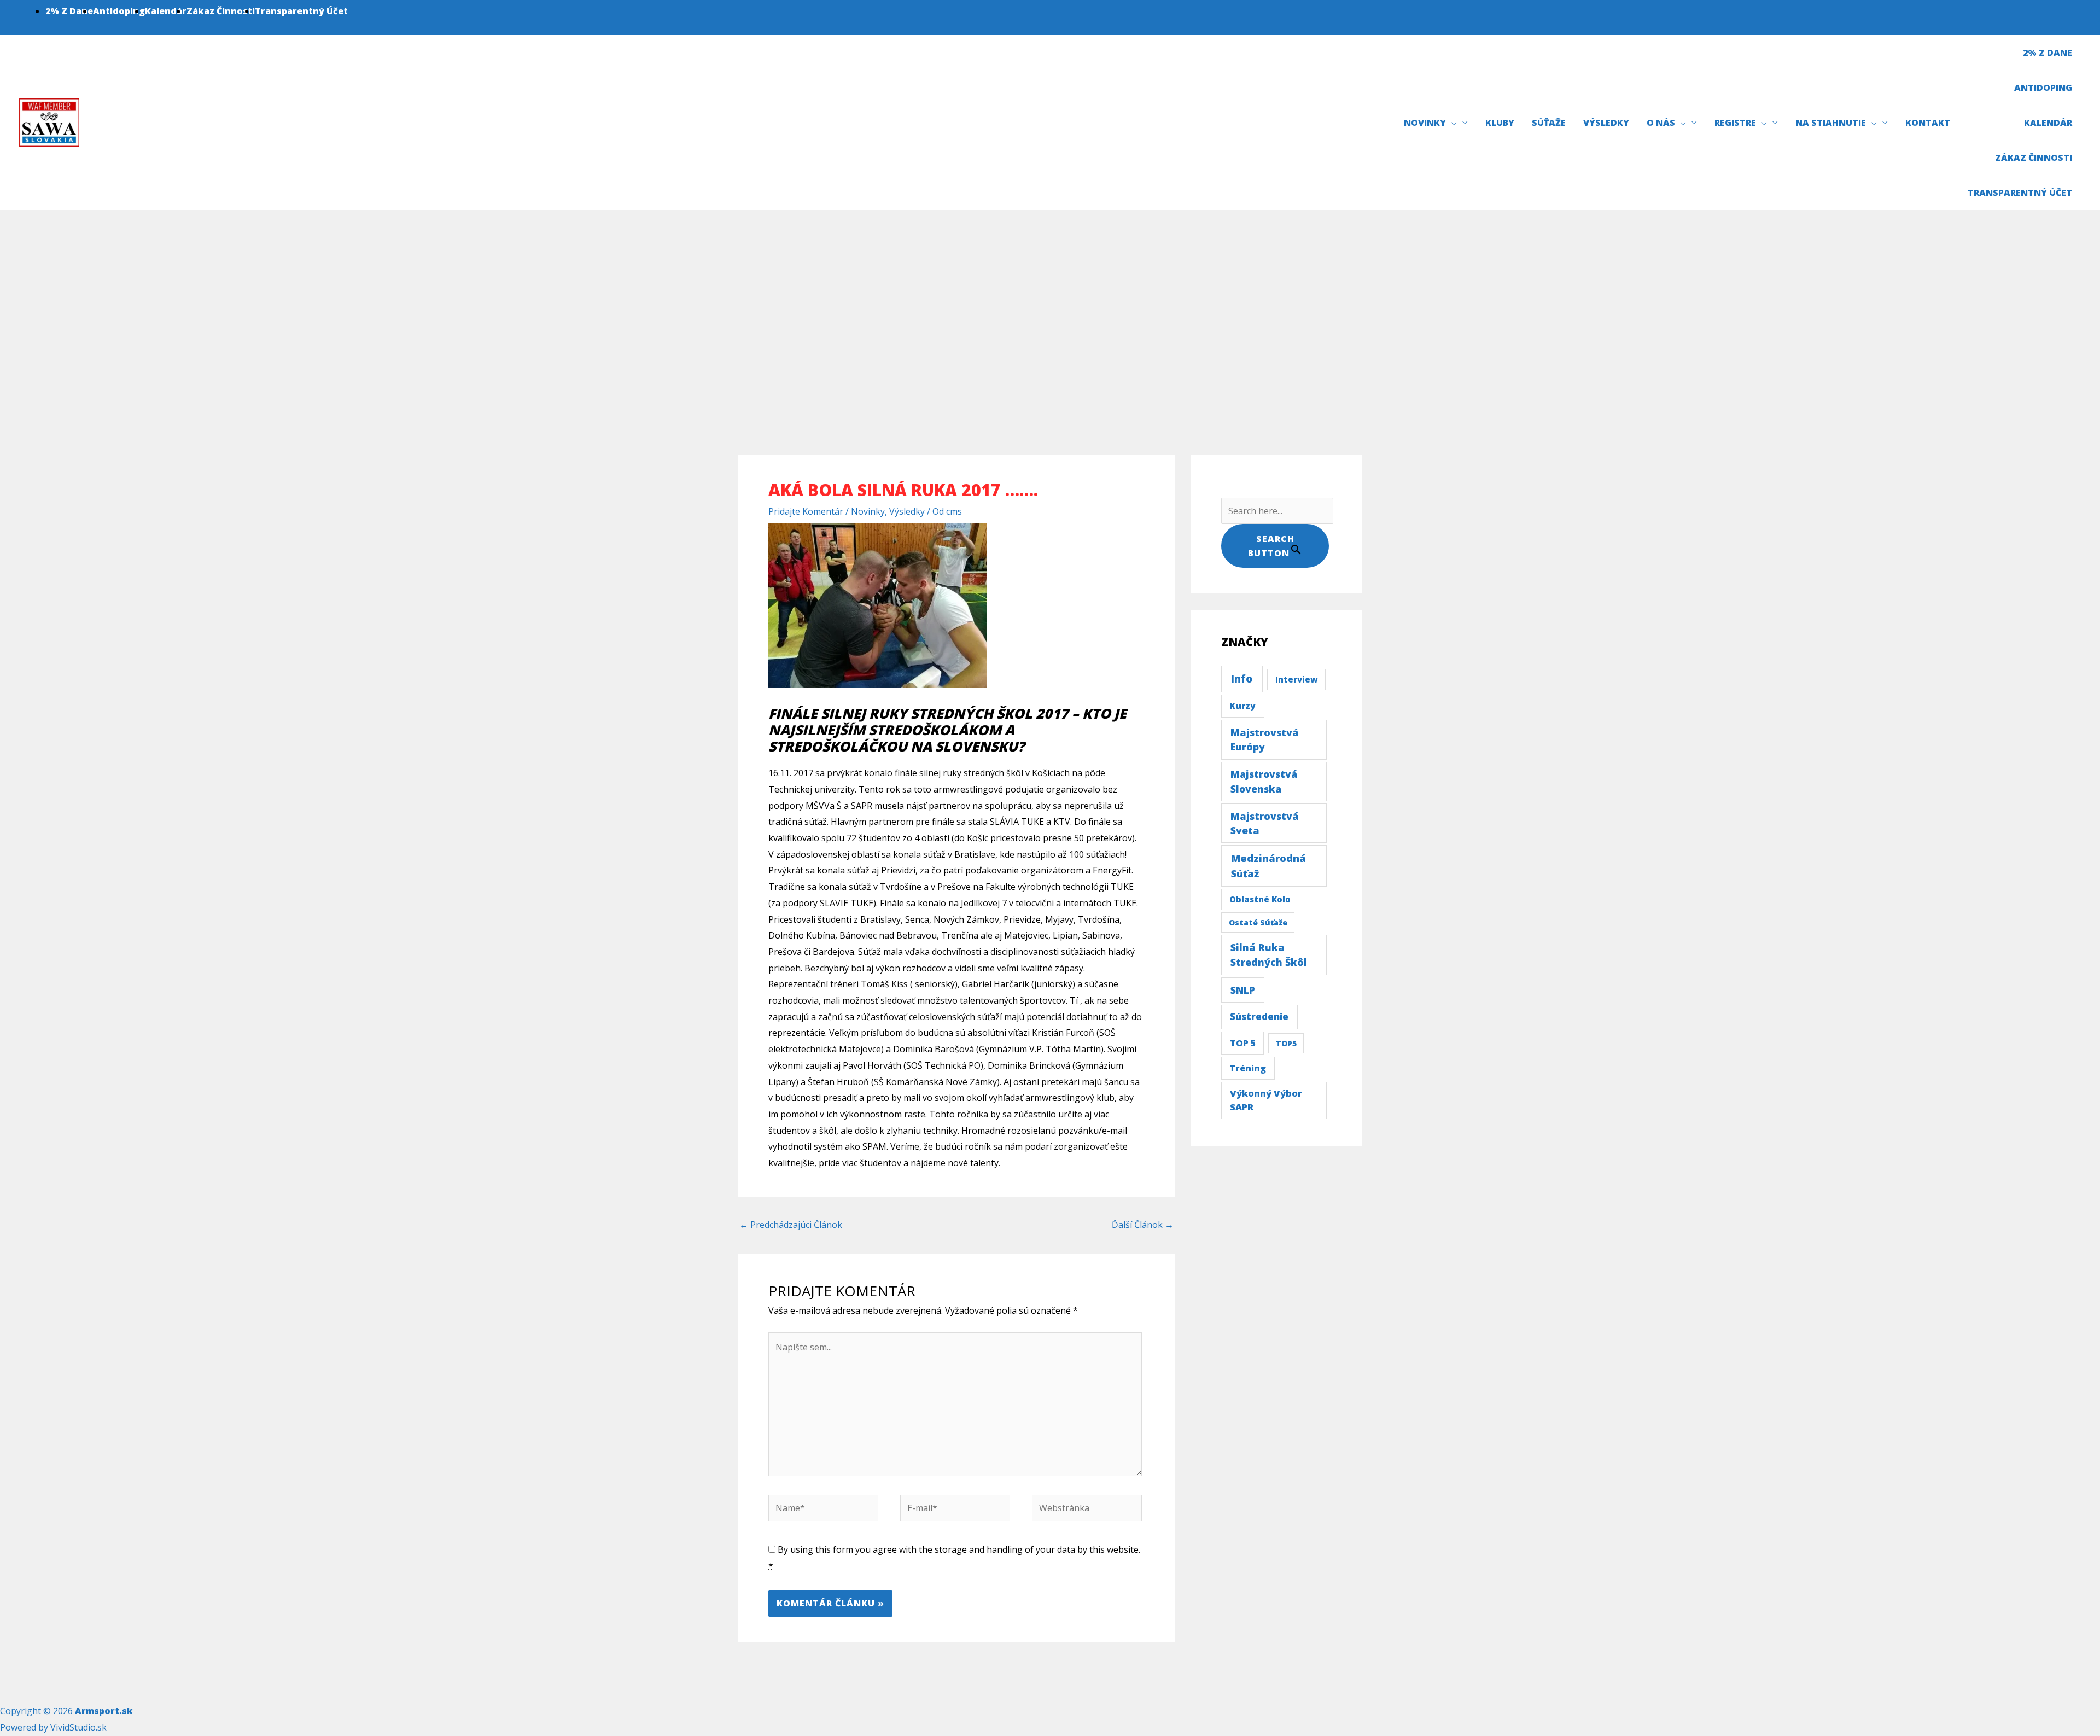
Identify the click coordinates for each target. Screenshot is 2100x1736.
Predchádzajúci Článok (791, 1225)
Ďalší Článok (1143, 1225)
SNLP (1243, 990)
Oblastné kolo (1260, 899)
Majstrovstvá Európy (1265, 740)
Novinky (868, 511)
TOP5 (1286, 1043)
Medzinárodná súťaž (1268, 866)
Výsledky (907, 511)
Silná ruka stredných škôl (1269, 955)
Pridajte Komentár (806, 511)
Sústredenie (1259, 1016)
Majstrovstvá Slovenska (1264, 781)
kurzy (1242, 706)
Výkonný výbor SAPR (1266, 1100)
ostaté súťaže (1258, 922)
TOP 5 (1243, 1043)
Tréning (1248, 1068)
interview (1297, 679)
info (1242, 679)
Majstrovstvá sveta (1265, 823)
